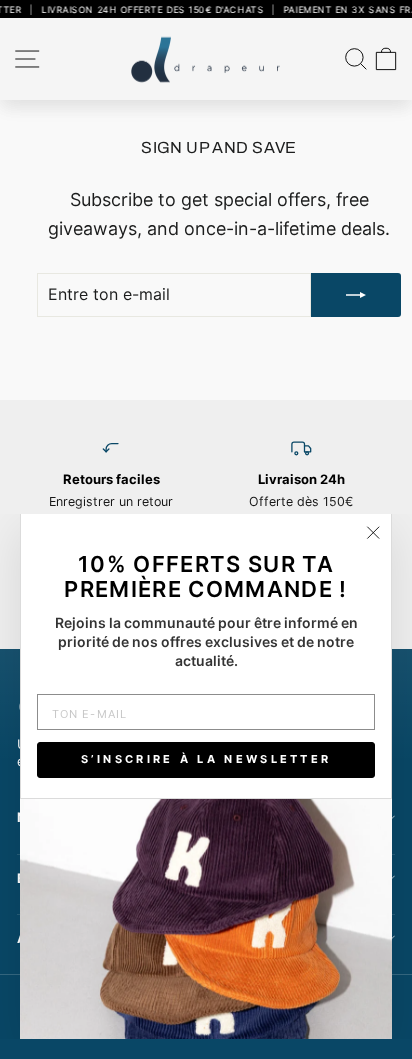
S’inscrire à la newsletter (206, 759)
